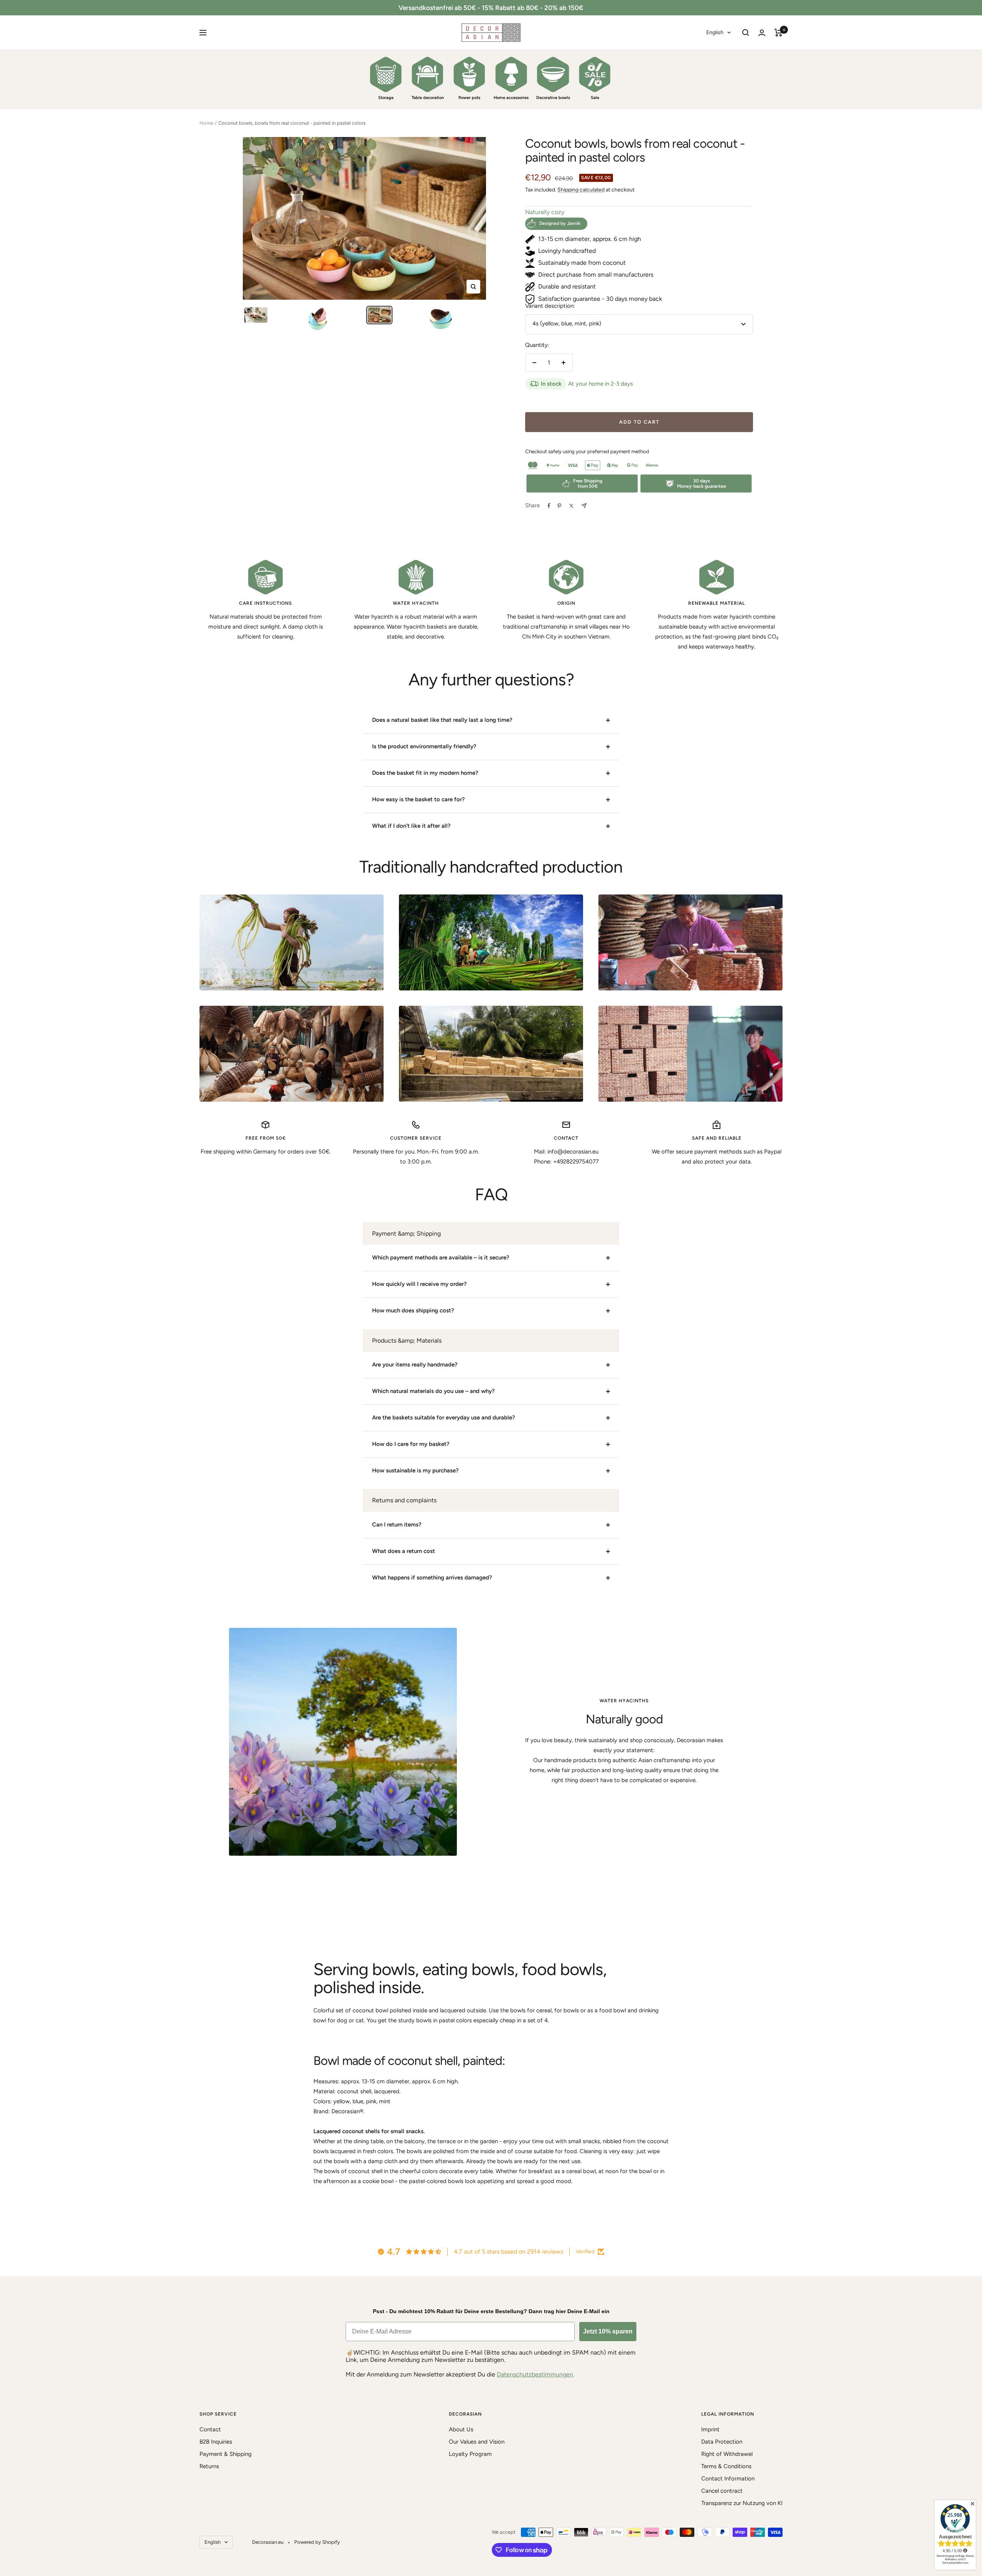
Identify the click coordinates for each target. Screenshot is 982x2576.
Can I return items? (397, 1525)
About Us (461, 2429)
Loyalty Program (470, 2454)
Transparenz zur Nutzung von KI (742, 2503)
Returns (209, 2466)
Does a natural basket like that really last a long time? (442, 720)
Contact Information (728, 2479)
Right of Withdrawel (727, 2454)
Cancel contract (722, 2491)
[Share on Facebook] (549, 506)
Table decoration (428, 98)
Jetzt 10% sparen (608, 2331)
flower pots (469, 98)
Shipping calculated (581, 190)
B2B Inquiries (216, 2442)
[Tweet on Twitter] (571, 506)
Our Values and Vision (477, 2442)
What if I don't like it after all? (411, 826)
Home (206, 123)
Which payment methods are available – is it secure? (441, 1257)
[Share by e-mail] (584, 506)
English (715, 32)
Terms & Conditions (726, 2466)
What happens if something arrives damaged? (432, 1578)
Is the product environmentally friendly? (424, 746)
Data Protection (722, 2442)
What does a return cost (404, 1551)
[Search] (746, 33)
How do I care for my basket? (411, 1444)
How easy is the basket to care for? (419, 799)
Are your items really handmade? (415, 1365)
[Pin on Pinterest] (559, 506)
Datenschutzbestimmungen (535, 2374)
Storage (386, 98)
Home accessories (511, 98)
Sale (595, 98)
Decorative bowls (553, 98)
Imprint (710, 2429)
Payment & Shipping (226, 2454)
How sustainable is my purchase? (415, 1470)
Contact (210, 2429)
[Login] (762, 33)
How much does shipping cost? (413, 1310)
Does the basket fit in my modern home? (425, 773)
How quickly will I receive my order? (419, 1284)
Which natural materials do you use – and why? (433, 1391)
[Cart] (779, 33)
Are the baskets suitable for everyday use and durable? (444, 1418)
